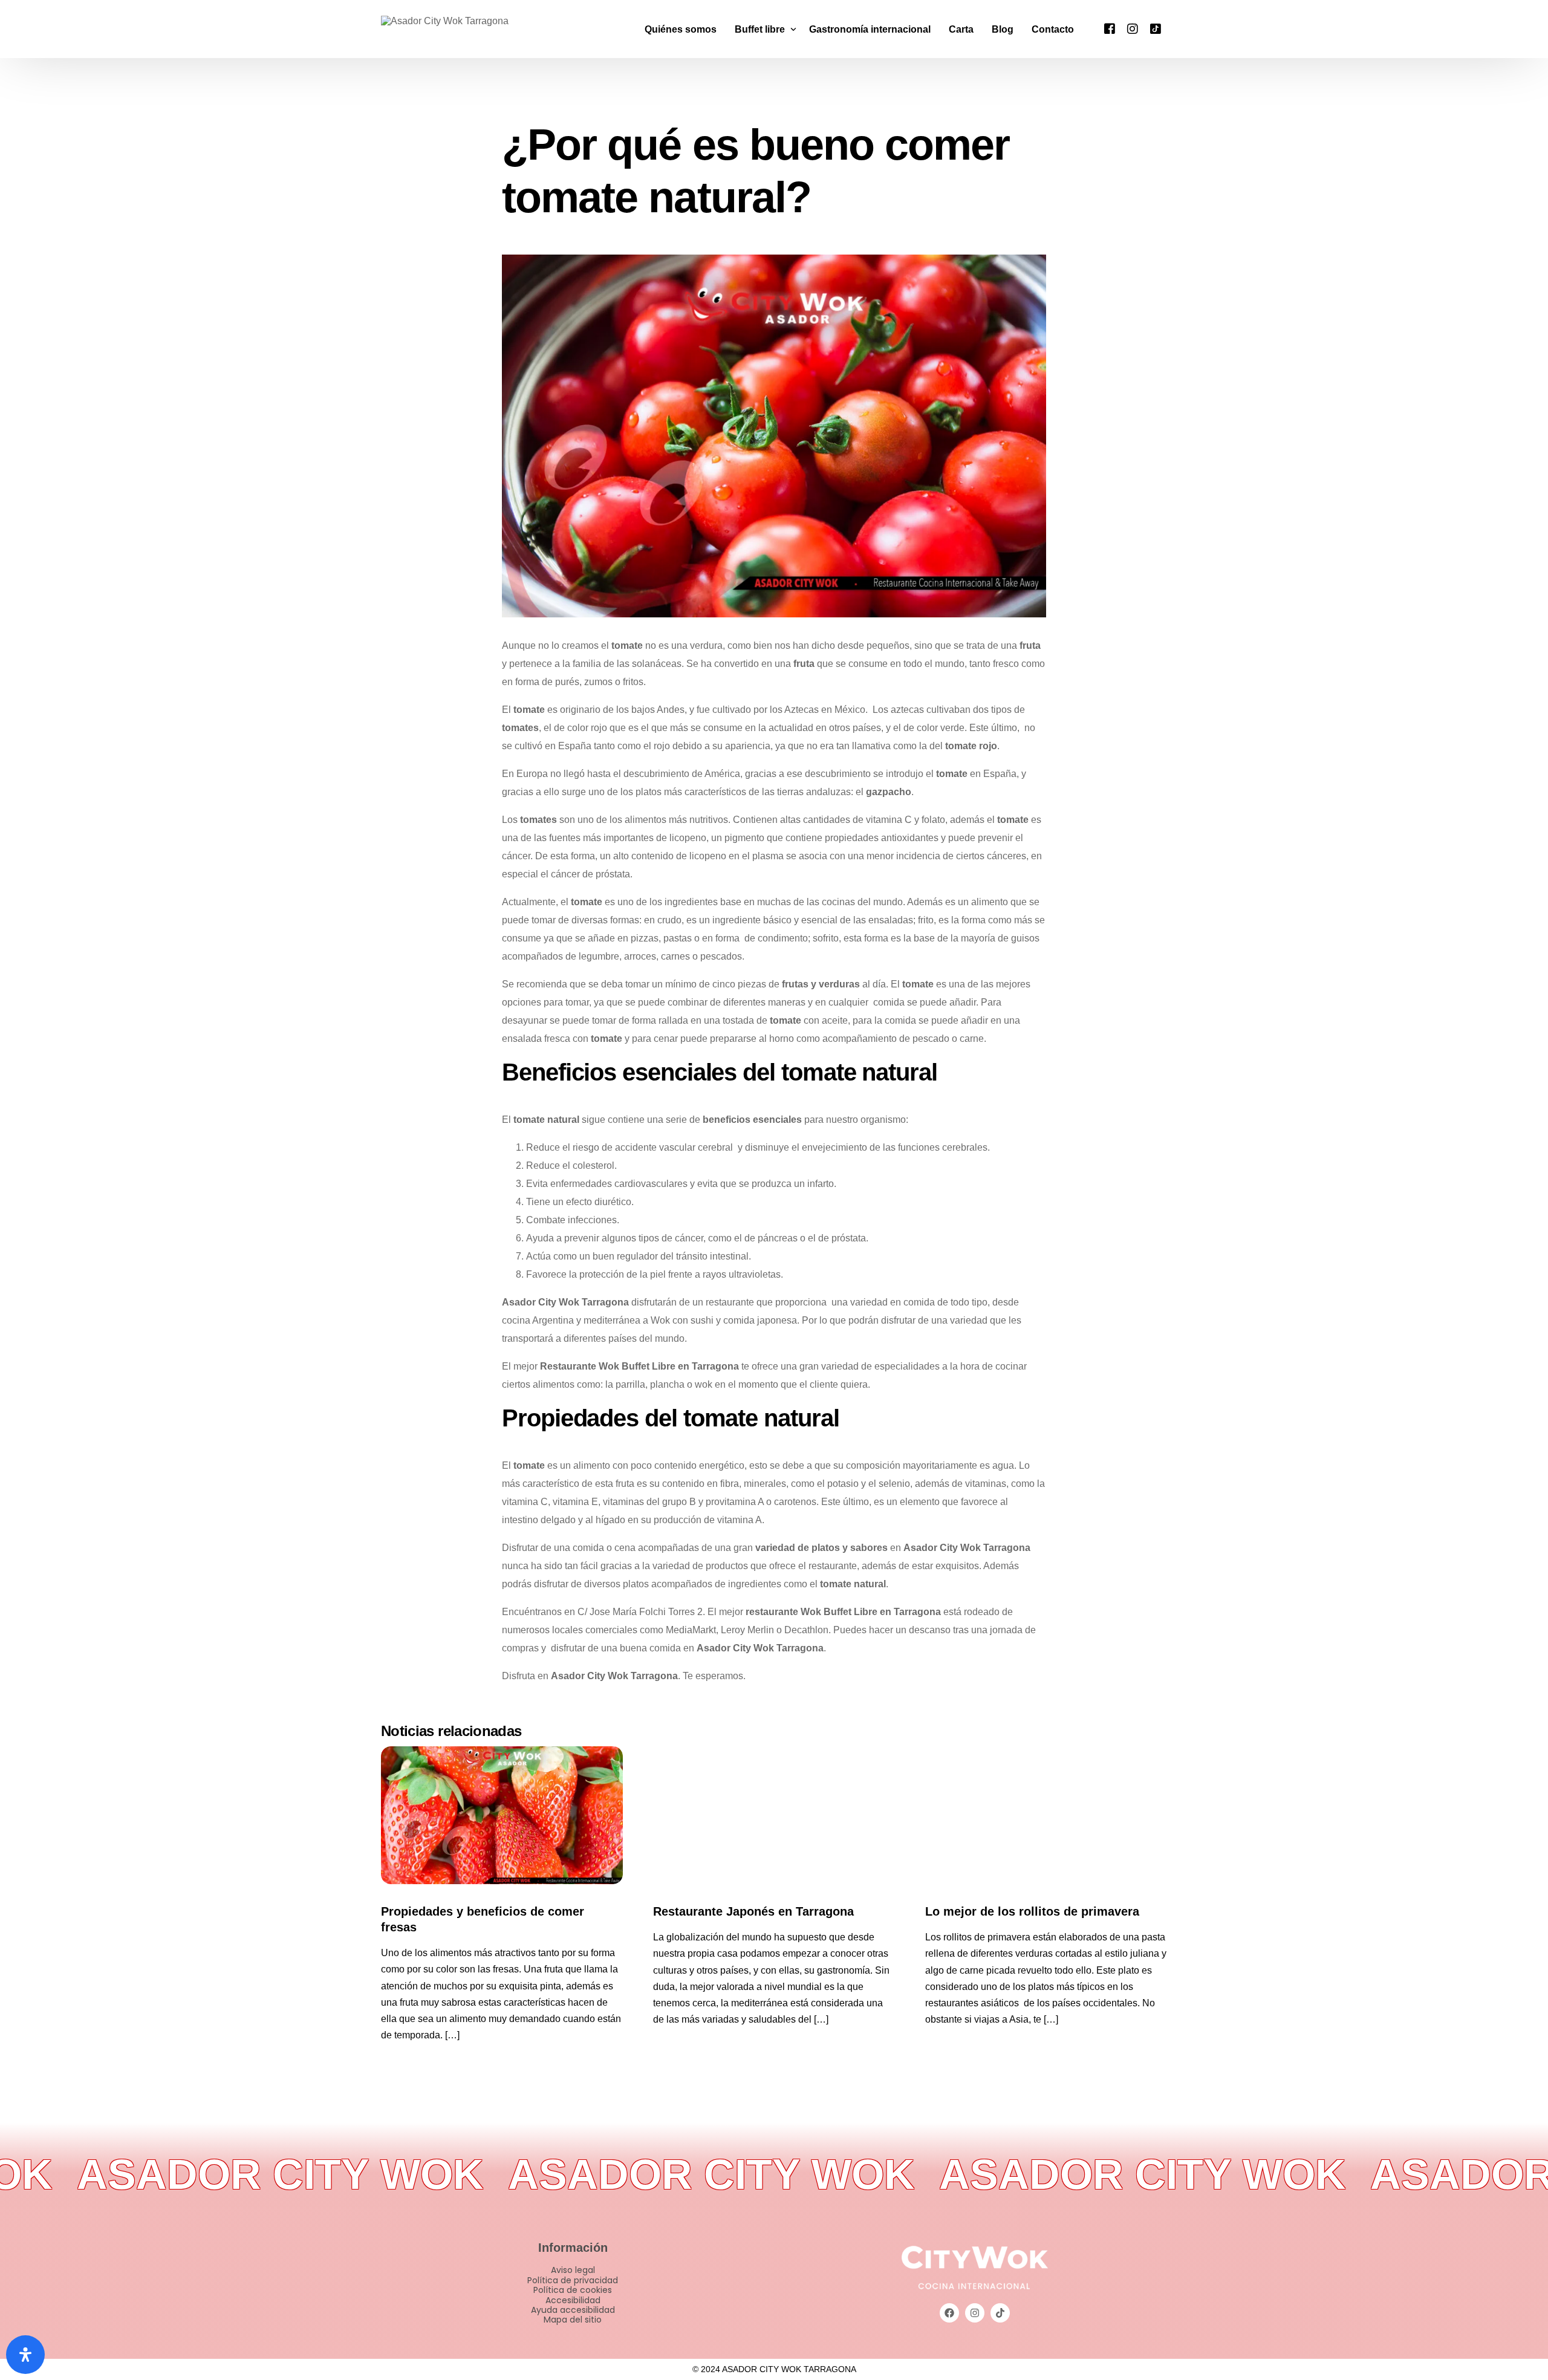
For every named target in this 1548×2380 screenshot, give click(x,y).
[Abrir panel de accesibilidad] (25, 2355)
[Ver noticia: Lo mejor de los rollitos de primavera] (1046, 1815)
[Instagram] (1133, 28)
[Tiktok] (1156, 28)
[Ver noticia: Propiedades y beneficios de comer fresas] (502, 1815)
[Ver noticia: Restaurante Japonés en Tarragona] (774, 1815)
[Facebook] (1110, 28)
